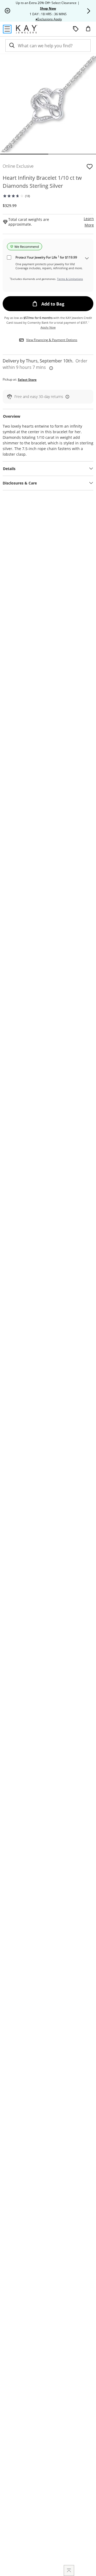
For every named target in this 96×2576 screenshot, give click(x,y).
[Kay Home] (27, 29)
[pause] (7, 11)
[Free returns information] (66, 396)
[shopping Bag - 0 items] (90, 31)
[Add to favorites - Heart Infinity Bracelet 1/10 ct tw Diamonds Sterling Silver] (90, 166)
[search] (11, 46)
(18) (27, 196)
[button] (89, 11)
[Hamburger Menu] (7, 29)
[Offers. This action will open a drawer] (76, 29)
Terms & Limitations (70, 279)
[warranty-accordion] (87, 259)
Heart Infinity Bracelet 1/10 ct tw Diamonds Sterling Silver (42, 182)
